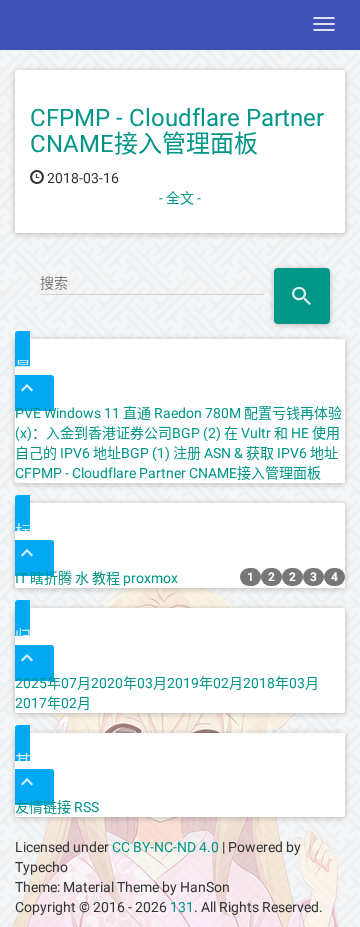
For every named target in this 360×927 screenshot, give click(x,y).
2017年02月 (53, 703)
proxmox (150, 578)
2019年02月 (205, 683)
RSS (86, 807)
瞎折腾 (51, 578)
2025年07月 (53, 683)
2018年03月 (281, 683)
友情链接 (43, 807)
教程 (106, 578)
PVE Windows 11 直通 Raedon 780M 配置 (143, 413)
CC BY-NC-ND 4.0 (165, 847)
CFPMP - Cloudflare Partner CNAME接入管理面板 (177, 131)
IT (21, 578)
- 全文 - (180, 198)
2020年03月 (129, 683)
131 (182, 907)
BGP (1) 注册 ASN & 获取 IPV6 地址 (229, 453)
